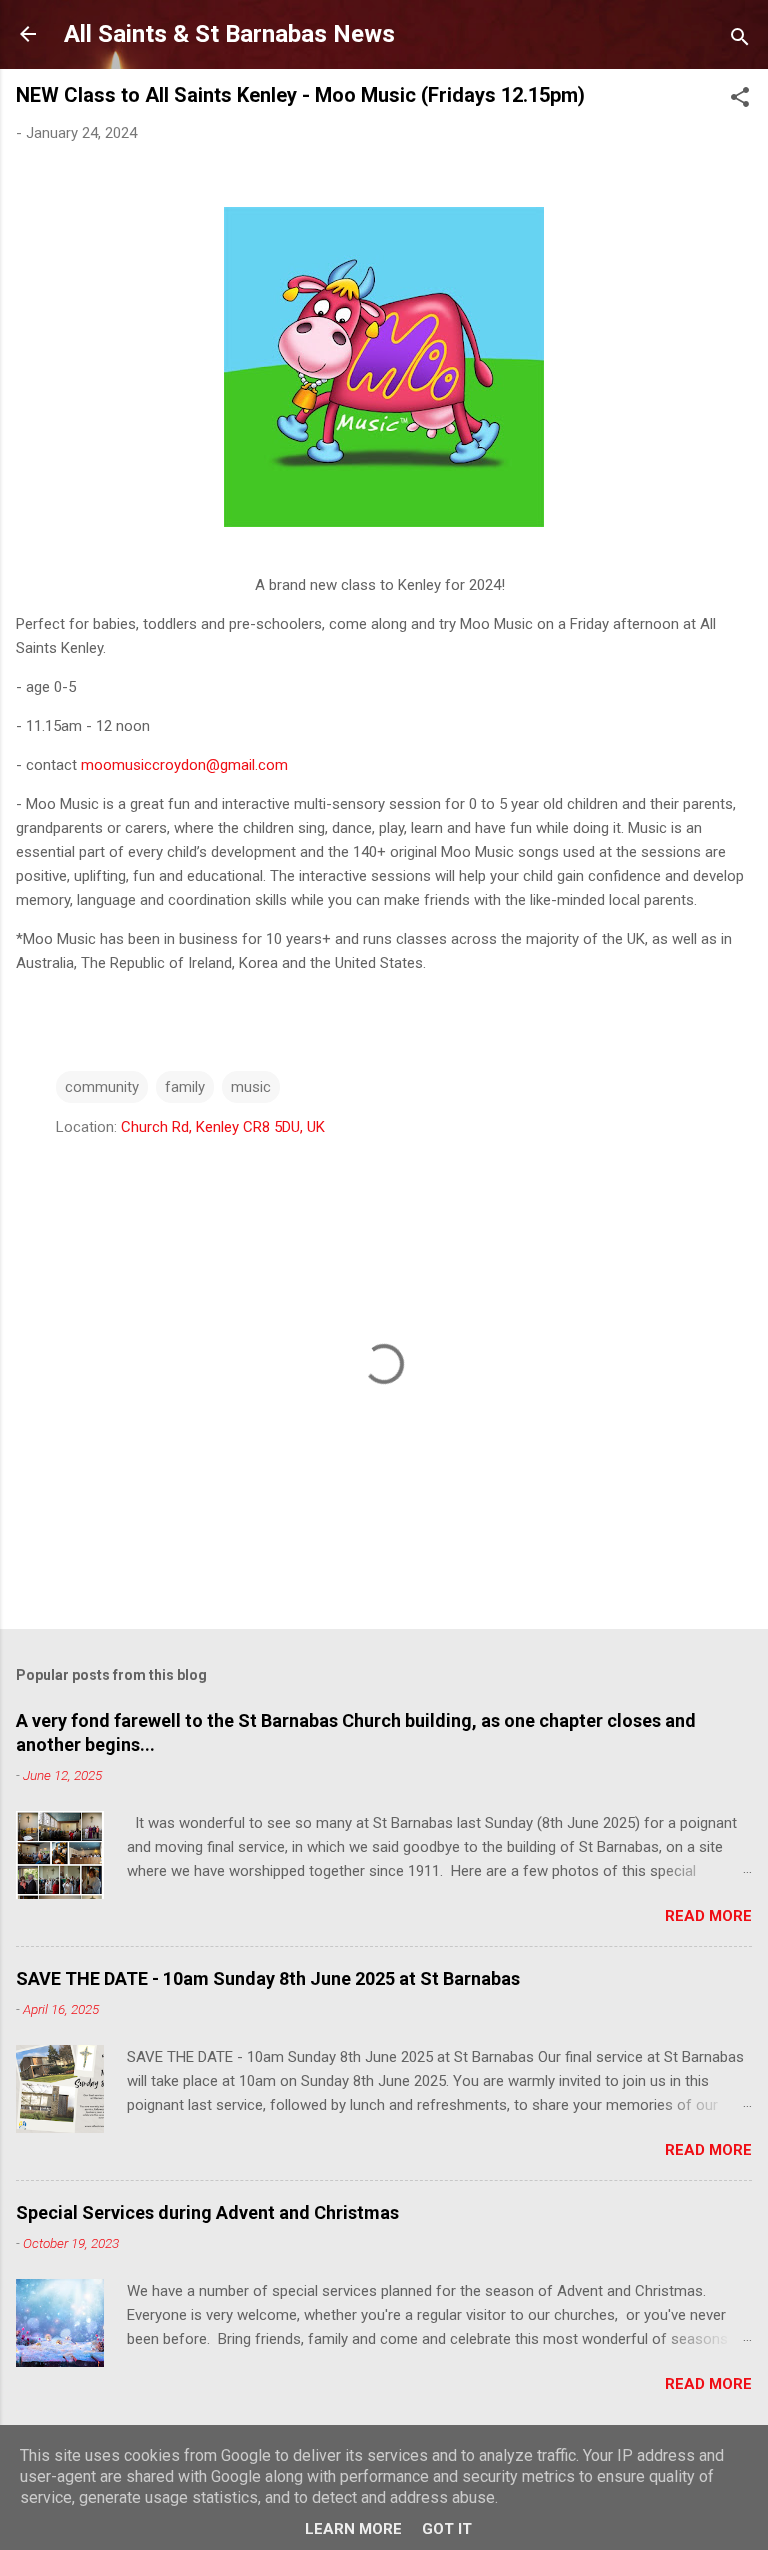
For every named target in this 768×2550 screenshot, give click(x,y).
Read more (708, 1916)
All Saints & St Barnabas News (229, 34)
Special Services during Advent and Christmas (207, 2212)
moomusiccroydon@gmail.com (184, 765)
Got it (447, 2529)
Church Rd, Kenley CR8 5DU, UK (223, 1127)
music (251, 1087)
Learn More (353, 2529)
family (185, 1087)
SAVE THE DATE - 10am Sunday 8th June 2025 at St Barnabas (268, 1978)
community (102, 1087)
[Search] (740, 40)
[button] (740, 100)
